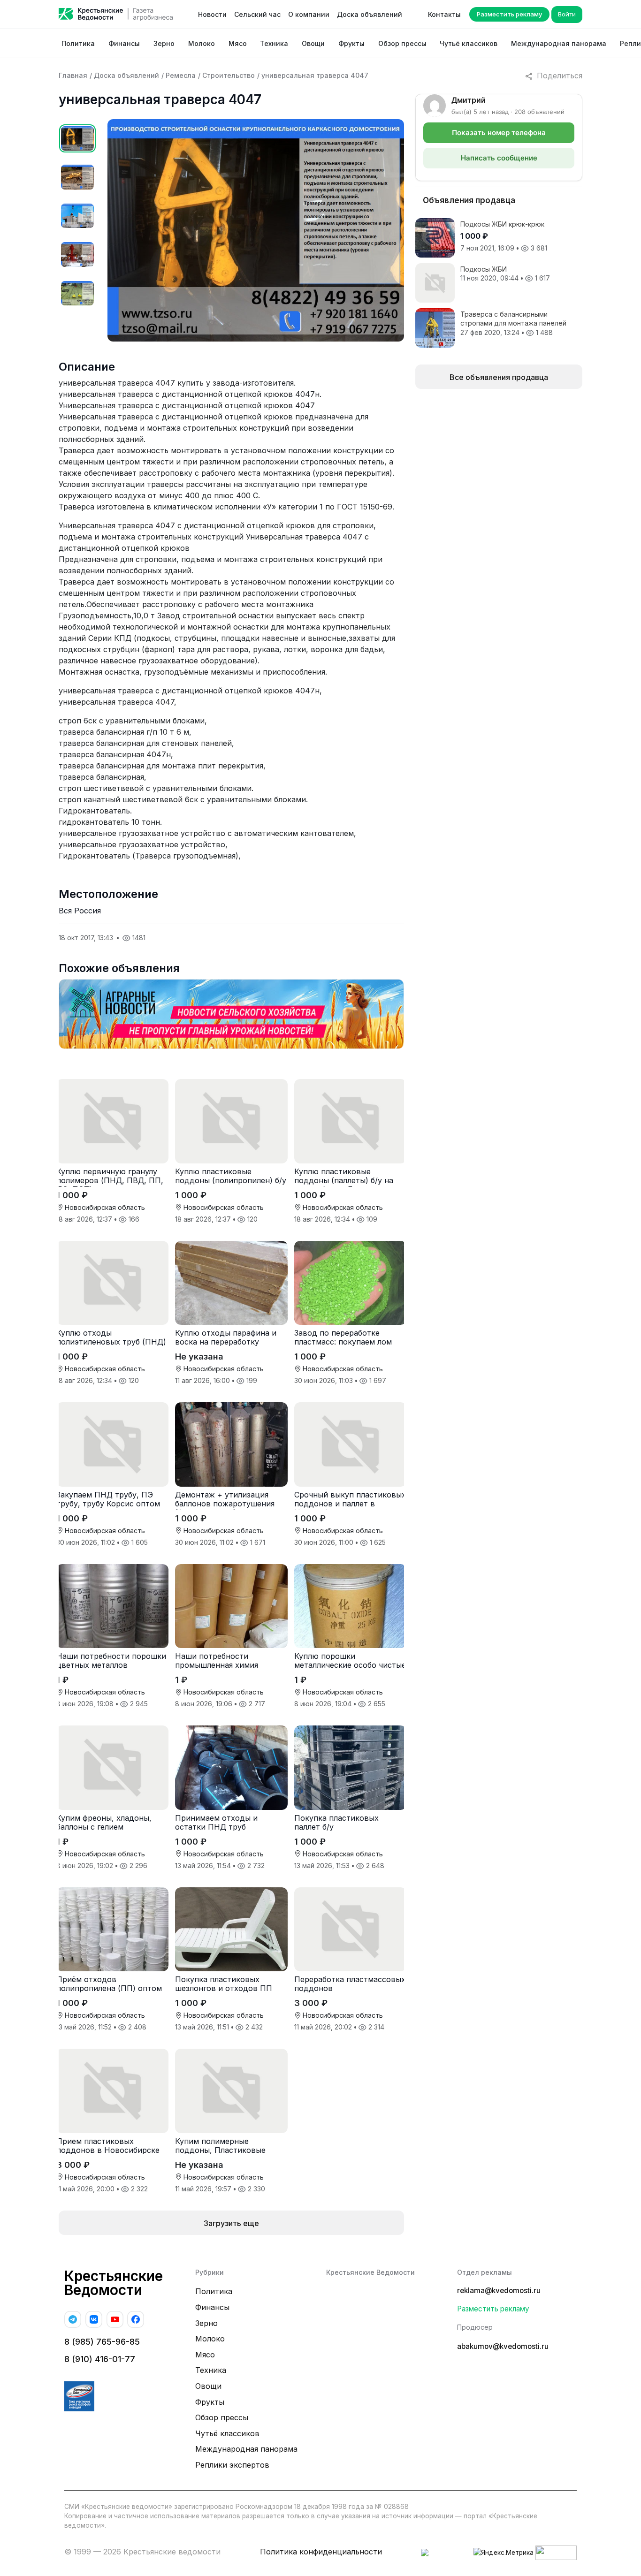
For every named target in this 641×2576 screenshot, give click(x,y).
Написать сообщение (499, 158)
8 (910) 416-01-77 (100, 2359)
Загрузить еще (231, 2223)
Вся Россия (80, 911)
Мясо (238, 43)
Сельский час (257, 14)
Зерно (164, 43)
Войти (567, 14)
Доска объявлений (370, 14)
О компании (309, 14)
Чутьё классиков (469, 43)
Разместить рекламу (509, 14)
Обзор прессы (402, 43)
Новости (212, 14)
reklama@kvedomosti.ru (499, 2291)
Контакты (444, 14)
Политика (78, 43)
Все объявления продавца (499, 377)
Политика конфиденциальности (321, 2552)
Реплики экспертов (232, 2465)
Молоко (202, 43)
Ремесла (181, 75)
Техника (274, 43)
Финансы (124, 43)
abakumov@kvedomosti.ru (503, 2346)
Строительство (229, 75)
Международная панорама (559, 43)
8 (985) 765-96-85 (102, 2342)
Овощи (313, 43)
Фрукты (351, 43)
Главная (73, 75)
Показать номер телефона (499, 133)
